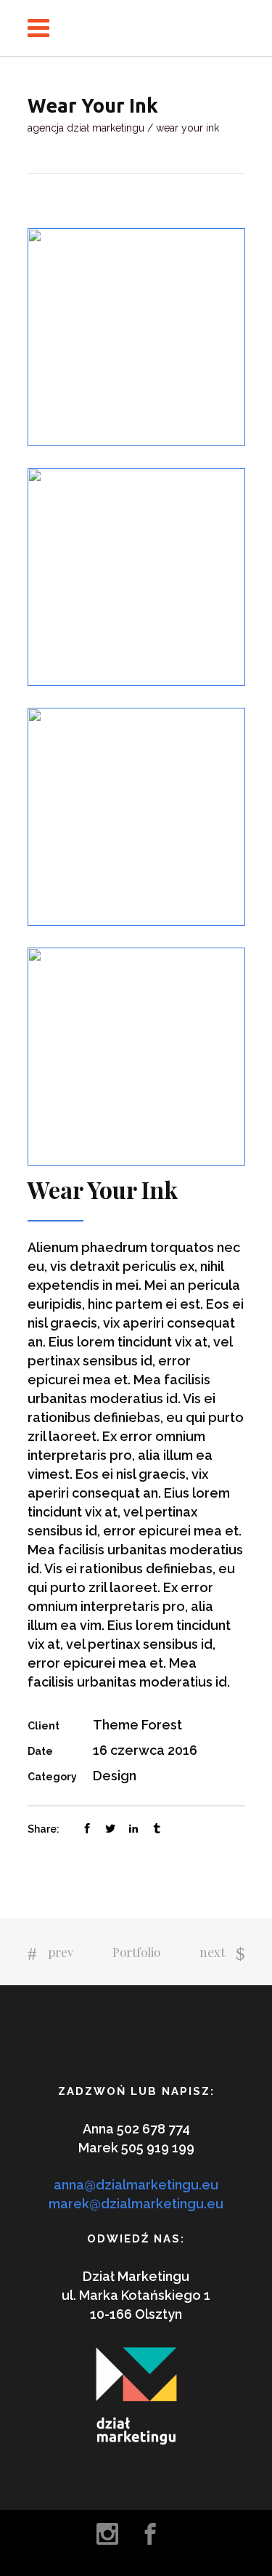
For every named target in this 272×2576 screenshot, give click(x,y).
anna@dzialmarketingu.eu (136, 2185)
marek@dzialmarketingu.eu (136, 2204)
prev (61, 1952)
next (212, 1952)
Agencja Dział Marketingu (86, 128)
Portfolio (136, 1952)
